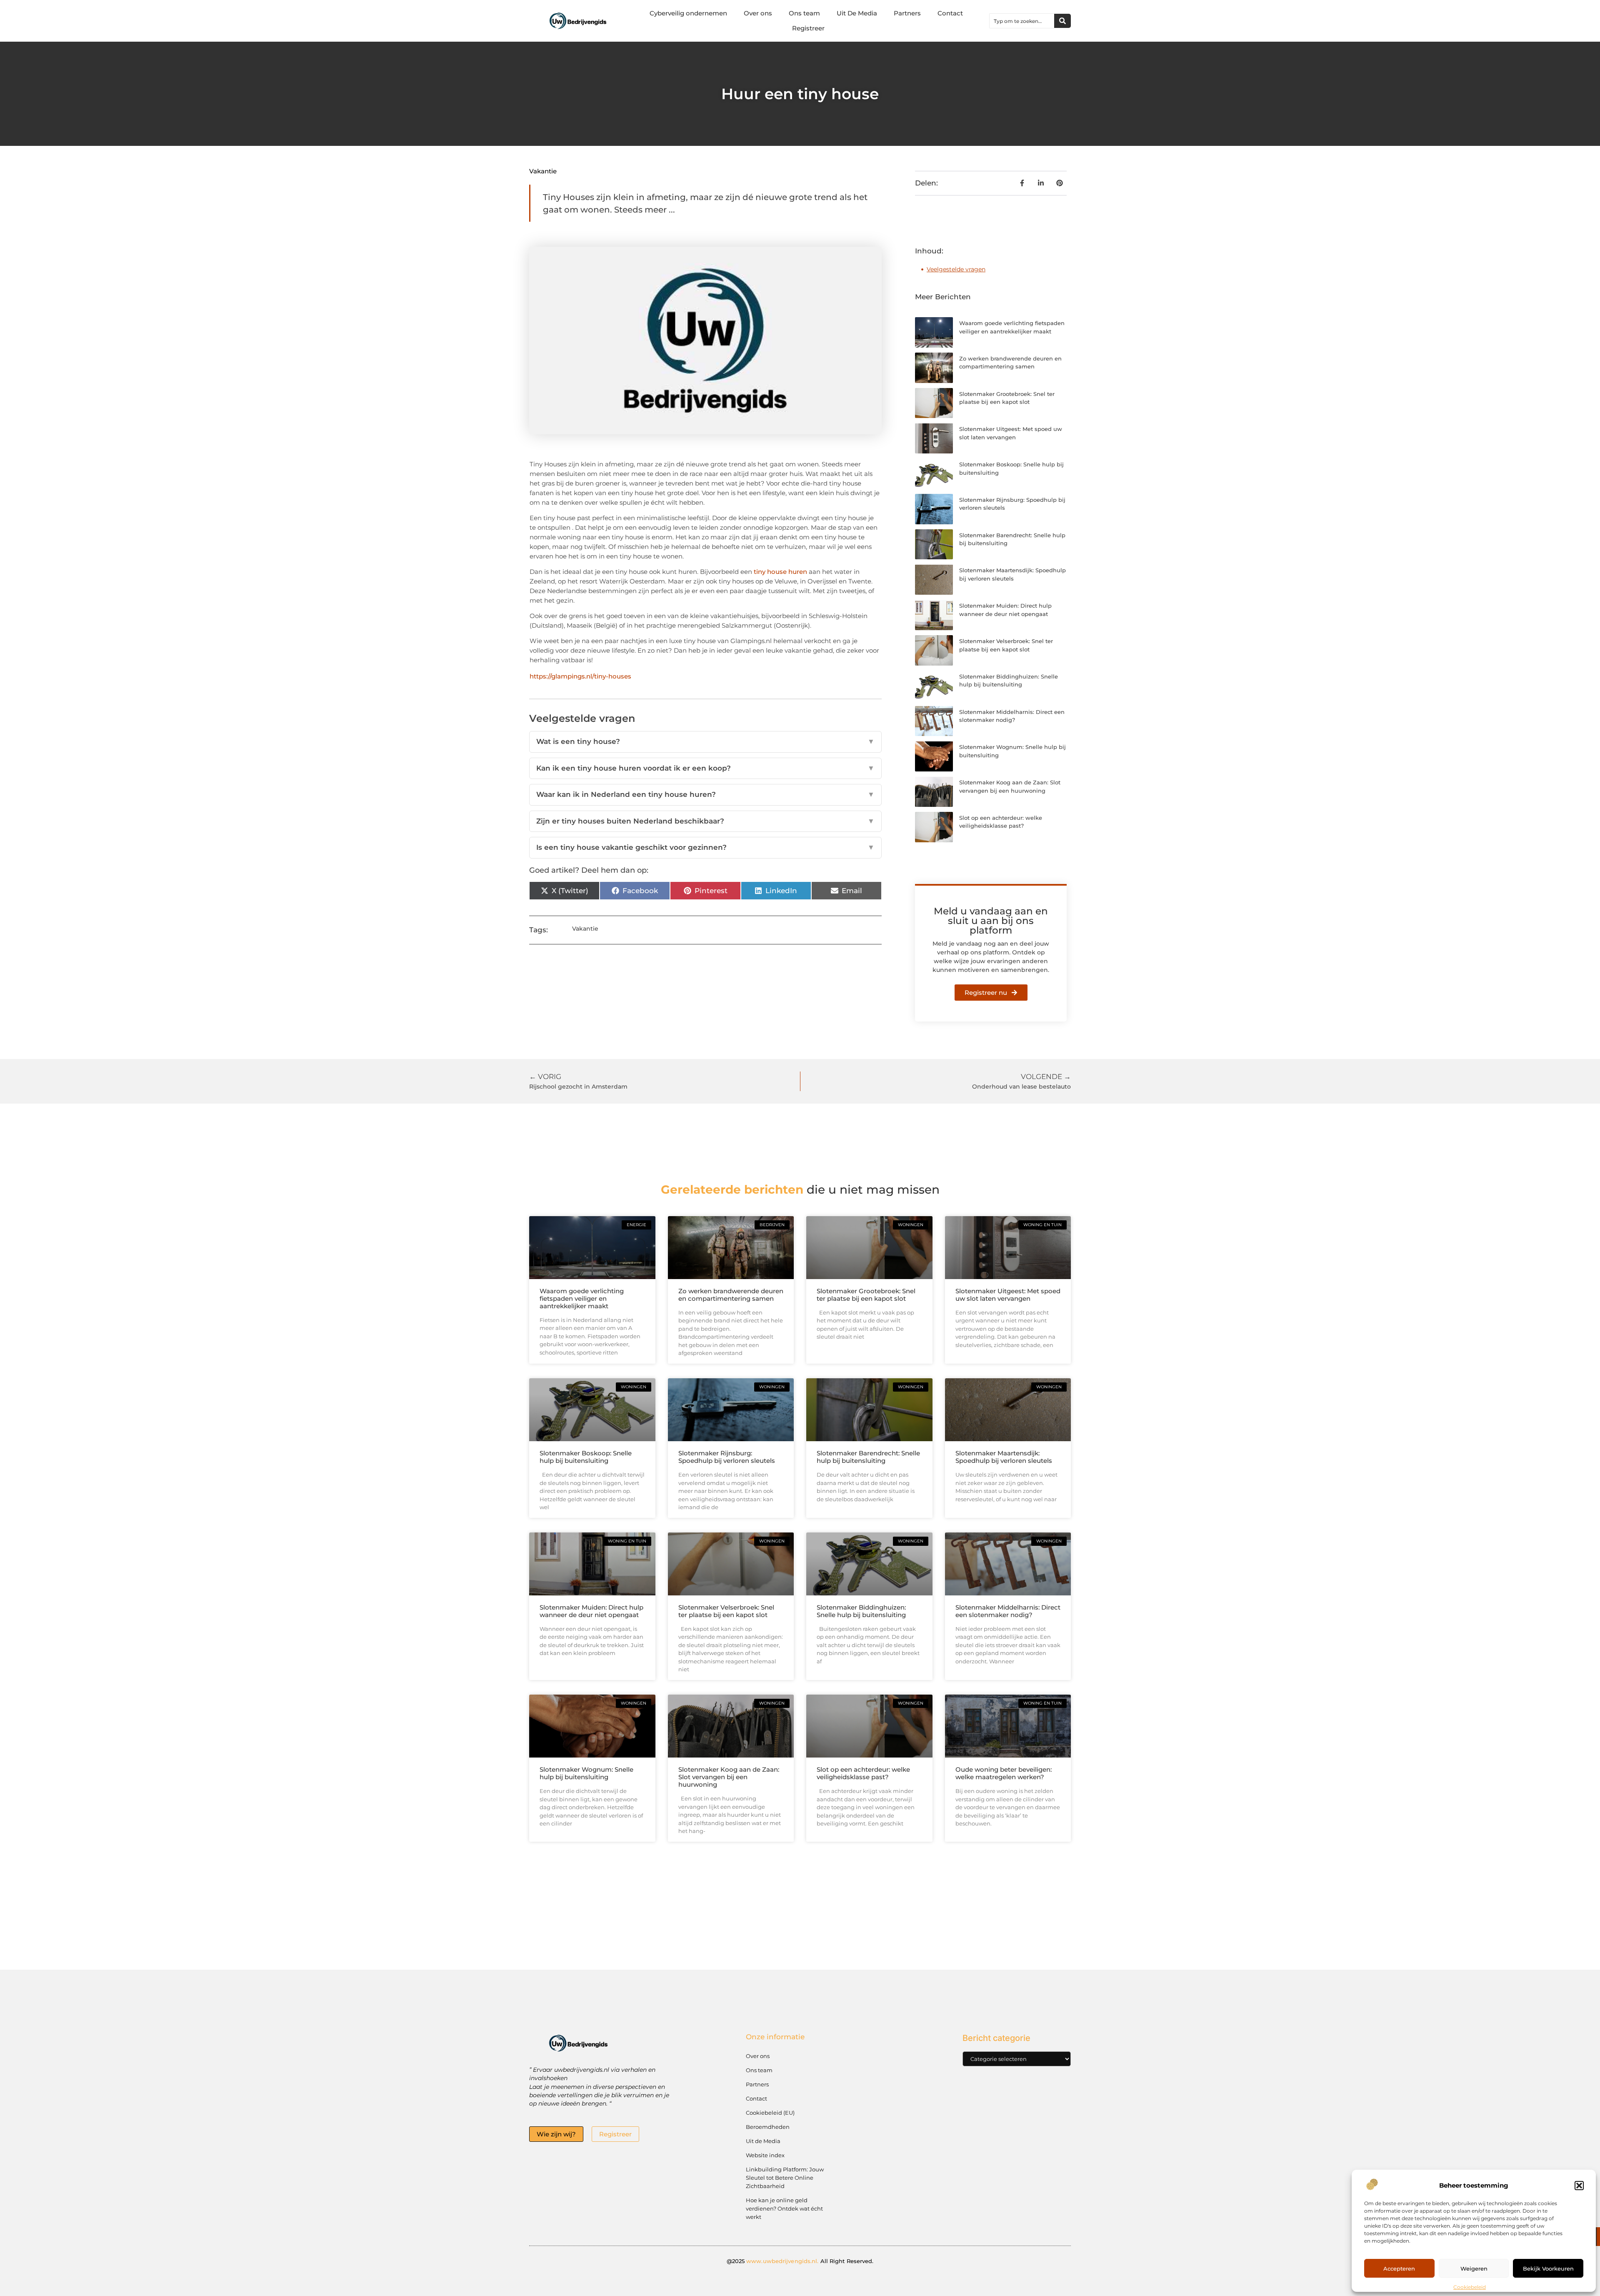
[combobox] (1022, 21)
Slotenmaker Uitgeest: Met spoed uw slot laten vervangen (1008, 1295)
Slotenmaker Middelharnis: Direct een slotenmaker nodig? (1008, 1611)
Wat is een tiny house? (705, 741)
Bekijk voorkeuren (1548, 2268)
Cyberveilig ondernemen (688, 13)
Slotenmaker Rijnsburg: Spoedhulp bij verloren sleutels (727, 1457)
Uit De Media (857, 13)
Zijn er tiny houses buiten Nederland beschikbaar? (705, 821)
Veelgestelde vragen (956, 269)
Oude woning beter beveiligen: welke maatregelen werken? (1004, 1773)
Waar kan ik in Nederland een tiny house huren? (705, 794)
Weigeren (1474, 2268)
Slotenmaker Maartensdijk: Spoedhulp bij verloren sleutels (1004, 1457)
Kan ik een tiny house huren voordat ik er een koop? (705, 768)
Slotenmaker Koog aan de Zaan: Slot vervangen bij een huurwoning (729, 1777)
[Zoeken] (1062, 21)
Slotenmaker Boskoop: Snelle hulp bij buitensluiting (586, 1457)
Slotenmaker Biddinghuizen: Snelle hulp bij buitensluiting (861, 1611)
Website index (765, 2155)
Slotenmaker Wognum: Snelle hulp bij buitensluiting (586, 1773)
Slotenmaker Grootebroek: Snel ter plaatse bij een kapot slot (866, 1295)
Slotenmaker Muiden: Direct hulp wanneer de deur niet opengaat (591, 1611)
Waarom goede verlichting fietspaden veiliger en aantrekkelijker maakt (582, 1298)
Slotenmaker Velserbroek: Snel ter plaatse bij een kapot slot (726, 1611)
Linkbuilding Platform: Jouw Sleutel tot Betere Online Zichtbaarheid (785, 2178)
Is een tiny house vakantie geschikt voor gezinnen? (705, 847)
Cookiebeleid (1470, 2287)
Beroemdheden (768, 2127)
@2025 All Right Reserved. (800, 2261)
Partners (907, 13)
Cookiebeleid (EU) (770, 2113)
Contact (950, 13)
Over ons (758, 13)
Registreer (808, 28)
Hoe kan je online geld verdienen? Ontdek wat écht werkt (784, 2208)
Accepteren (1399, 2268)
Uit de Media (763, 2141)
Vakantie (543, 171)
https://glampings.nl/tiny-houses (580, 676)
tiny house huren (780, 572)
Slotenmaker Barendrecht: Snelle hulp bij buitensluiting (868, 1457)
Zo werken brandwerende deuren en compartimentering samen (731, 1295)
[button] (1579, 2186)
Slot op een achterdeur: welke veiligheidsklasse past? (863, 1773)
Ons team (804, 13)
